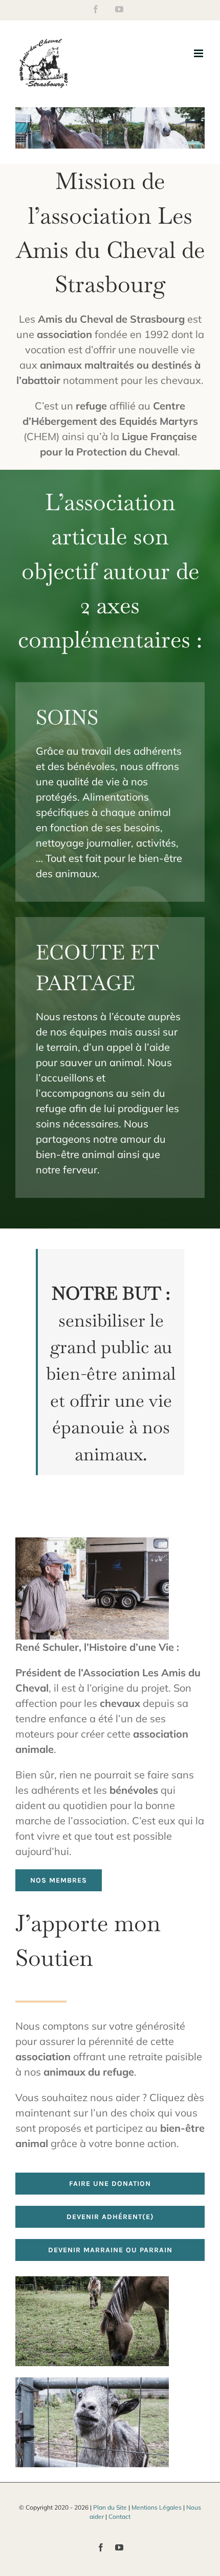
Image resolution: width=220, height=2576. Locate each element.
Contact (119, 2517)
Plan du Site (110, 2507)
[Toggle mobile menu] (199, 53)
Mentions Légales (157, 2507)
